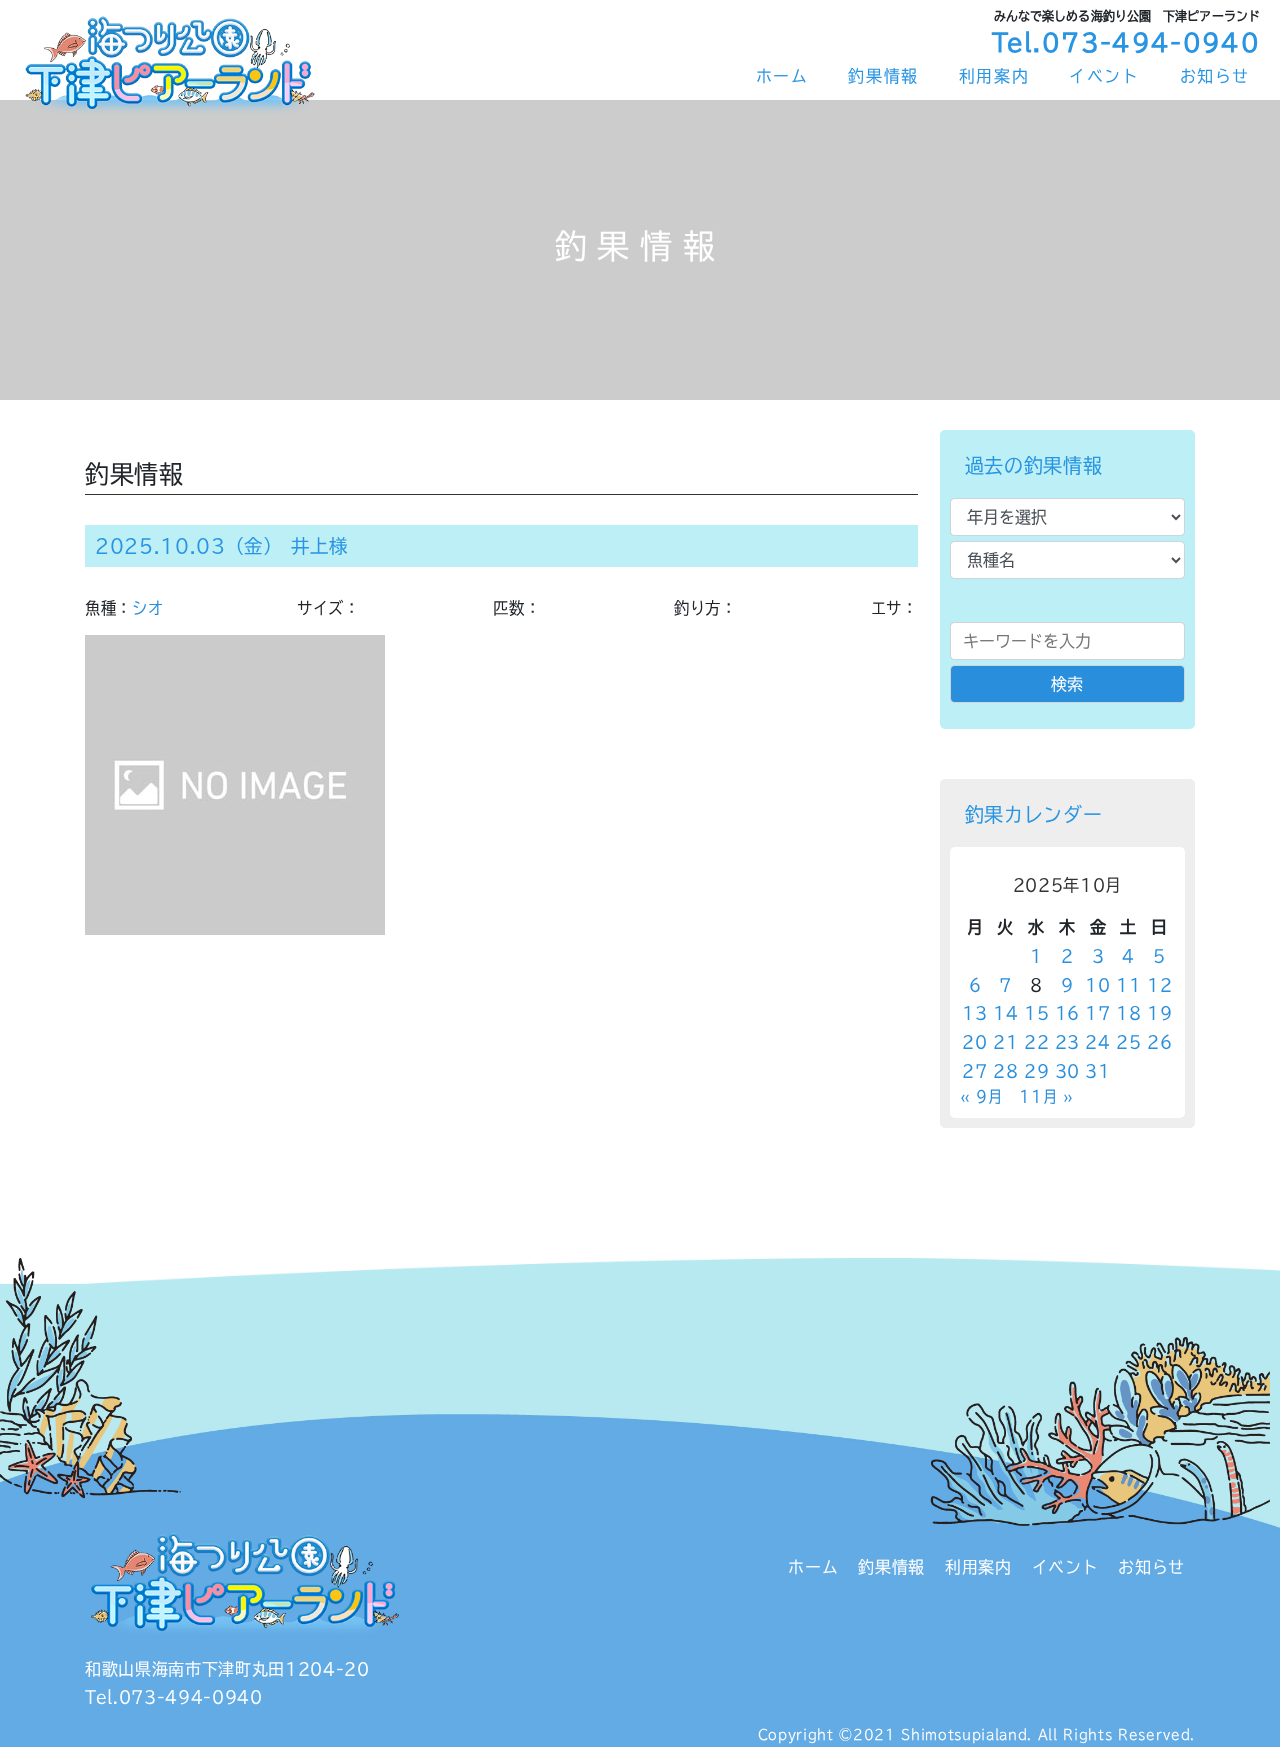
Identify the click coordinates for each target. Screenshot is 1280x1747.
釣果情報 (883, 76)
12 (1159, 985)
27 (974, 1071)
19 (1159, 1013)
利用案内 (994, 76)
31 (1097, 1071)
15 (1036, 1013)
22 (1036, 1042)
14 (1005, 1013)
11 (1128, 985)
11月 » (1046, 1096)
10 (1097, 985)
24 (1097, 1042)
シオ (147, 608)
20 (974, 1042)
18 (1128, 1013)
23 (1067, 1042)
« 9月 (981, 1096)
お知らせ (1215, 76)
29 (1036, 1071)
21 (1005, 1042)
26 (1159, 1042)
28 (1005, 1071)
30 (1067, 1071)
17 (1097, 1013)
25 (1128, 1042)
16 (1067, 1013)
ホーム (782, 76)
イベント (1104, 76)
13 (974, 1013)
